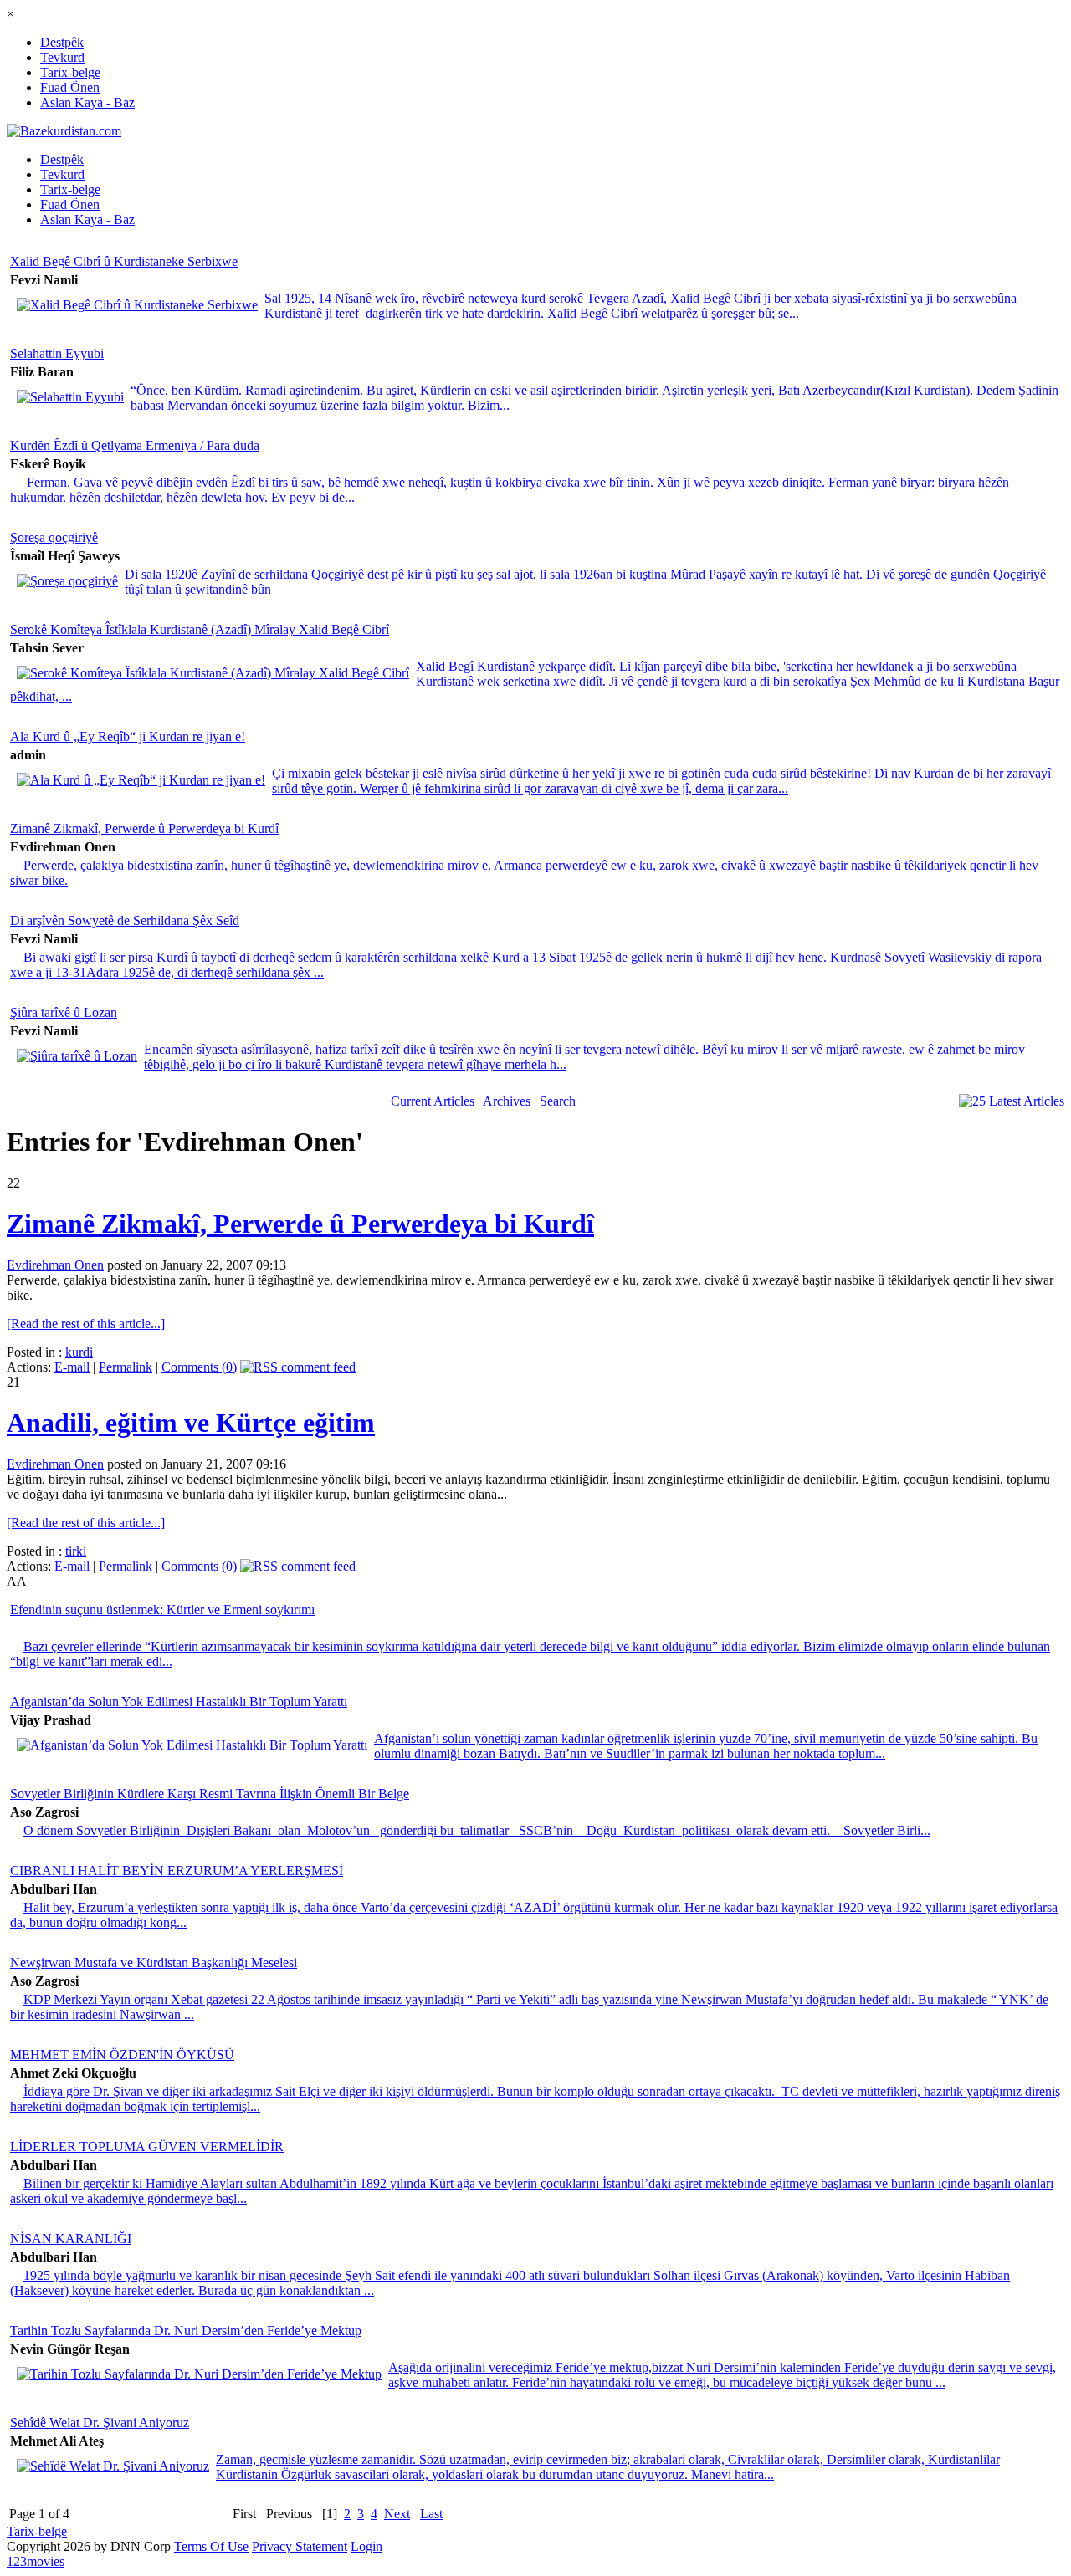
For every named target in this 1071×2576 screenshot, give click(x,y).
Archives (507, 1101)
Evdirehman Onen (55, 1265)
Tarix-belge (70, 72)
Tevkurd (62, 57)
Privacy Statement (300, 2546)
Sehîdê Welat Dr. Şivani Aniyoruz (100, 2423)
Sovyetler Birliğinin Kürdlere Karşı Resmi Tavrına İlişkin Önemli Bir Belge (210, 1794)
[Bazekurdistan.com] (64, 131)
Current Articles (433, 1101)
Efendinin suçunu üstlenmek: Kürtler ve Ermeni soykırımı (162, 1610)
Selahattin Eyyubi (57, 353)
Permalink (126, 1367)
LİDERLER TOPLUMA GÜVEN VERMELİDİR (147, 2147)
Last (431, 2514)
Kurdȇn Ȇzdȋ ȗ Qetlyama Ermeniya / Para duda (135, 445)
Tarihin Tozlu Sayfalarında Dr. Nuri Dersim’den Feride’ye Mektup (186, 2331)
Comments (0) (199, 1367)
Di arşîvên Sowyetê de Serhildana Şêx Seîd (125, 920)
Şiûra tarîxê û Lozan (64, 1012)
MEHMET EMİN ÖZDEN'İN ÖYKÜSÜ (122, 2055)
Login (366, 2546)
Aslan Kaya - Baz (87, 102)
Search (558, 1101)
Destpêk (62, 42)
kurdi (79, 1352)
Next (397, 2514)
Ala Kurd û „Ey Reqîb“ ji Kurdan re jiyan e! (128, 736)
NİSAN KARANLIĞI (71, 2239)
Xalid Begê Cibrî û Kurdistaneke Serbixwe (124, 261)
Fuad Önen (70, 87)
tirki (76, 1551)
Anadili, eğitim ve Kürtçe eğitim (191, 1423)
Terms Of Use (211, 2546)
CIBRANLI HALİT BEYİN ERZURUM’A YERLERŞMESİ (177, 1871)
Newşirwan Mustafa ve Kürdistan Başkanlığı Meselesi (154, 1963)
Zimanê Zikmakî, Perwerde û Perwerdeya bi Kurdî (144, 828)
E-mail (72, 1367)
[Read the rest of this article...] (86, 1324)
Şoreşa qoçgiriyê (54, 537)
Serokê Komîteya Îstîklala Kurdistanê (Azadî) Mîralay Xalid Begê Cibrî (200, 629)
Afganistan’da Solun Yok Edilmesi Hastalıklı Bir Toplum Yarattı (179, 1702)
